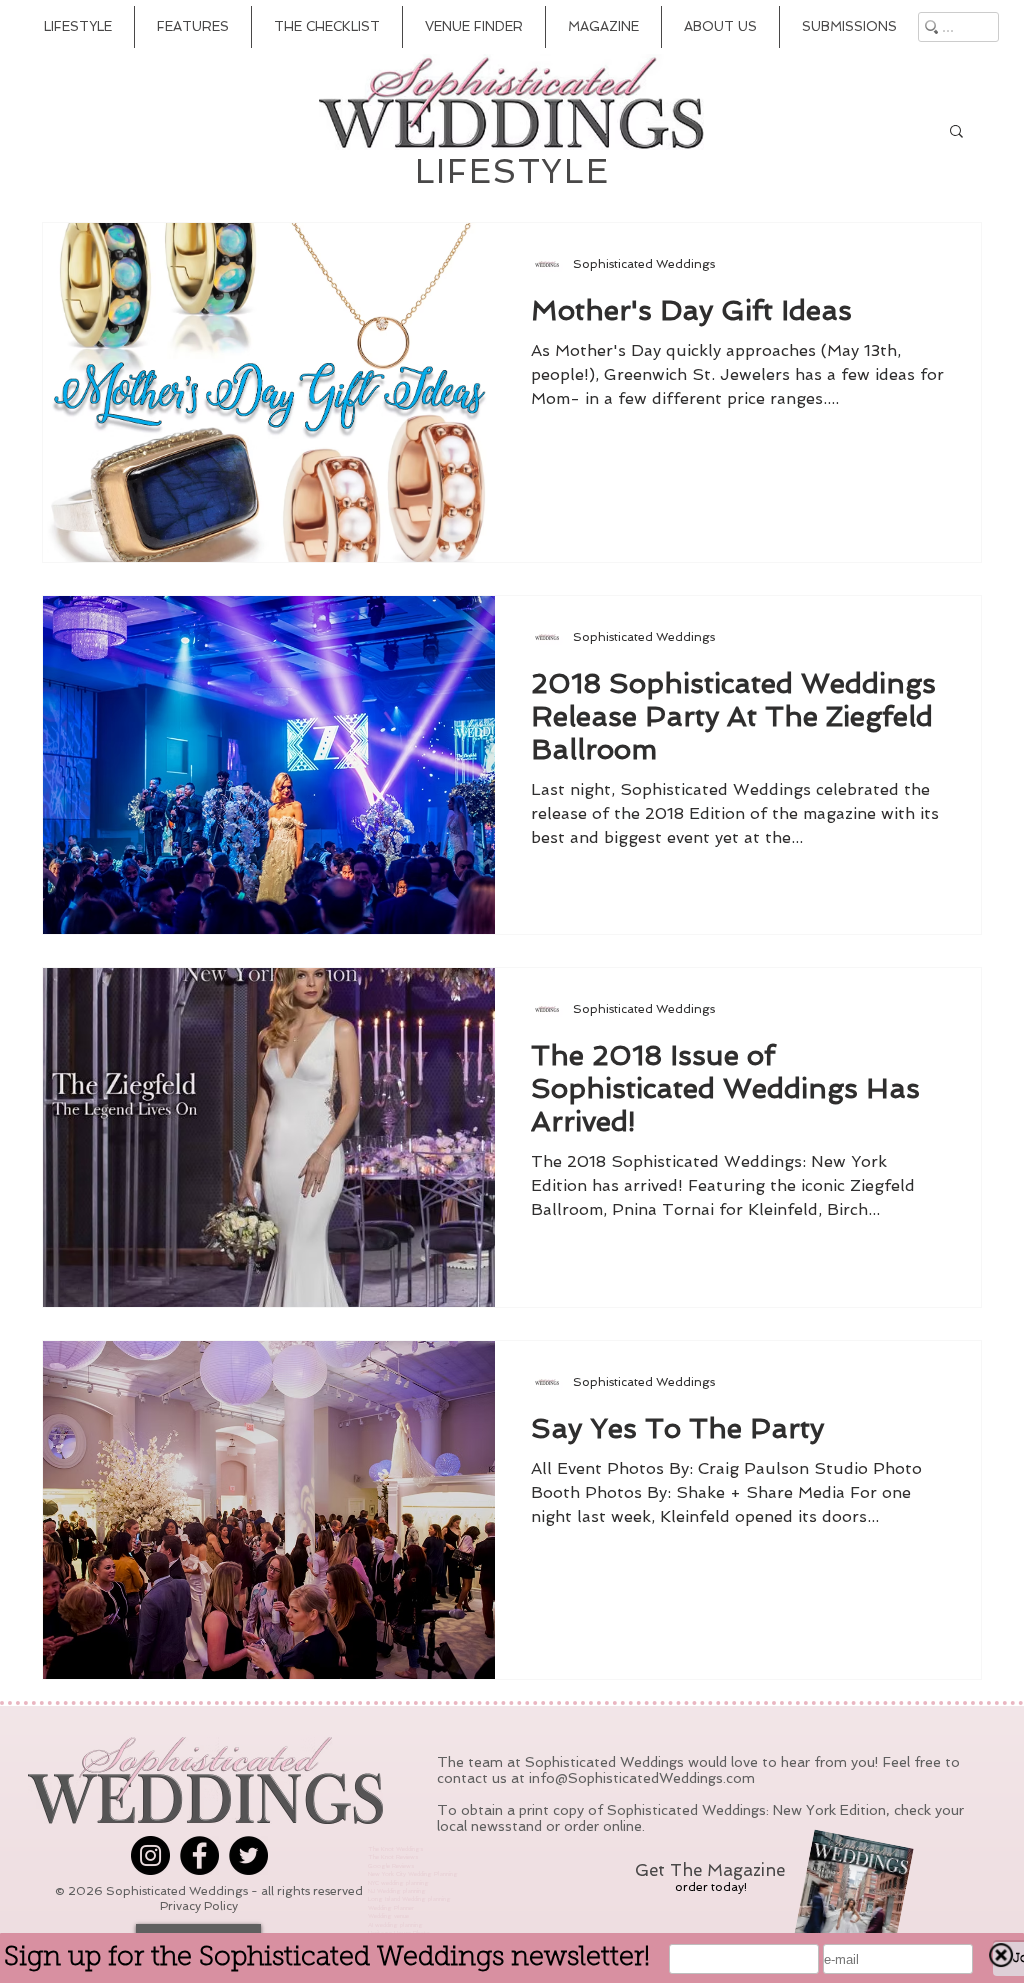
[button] (956, 132)
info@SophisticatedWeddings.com (642, 1778)
